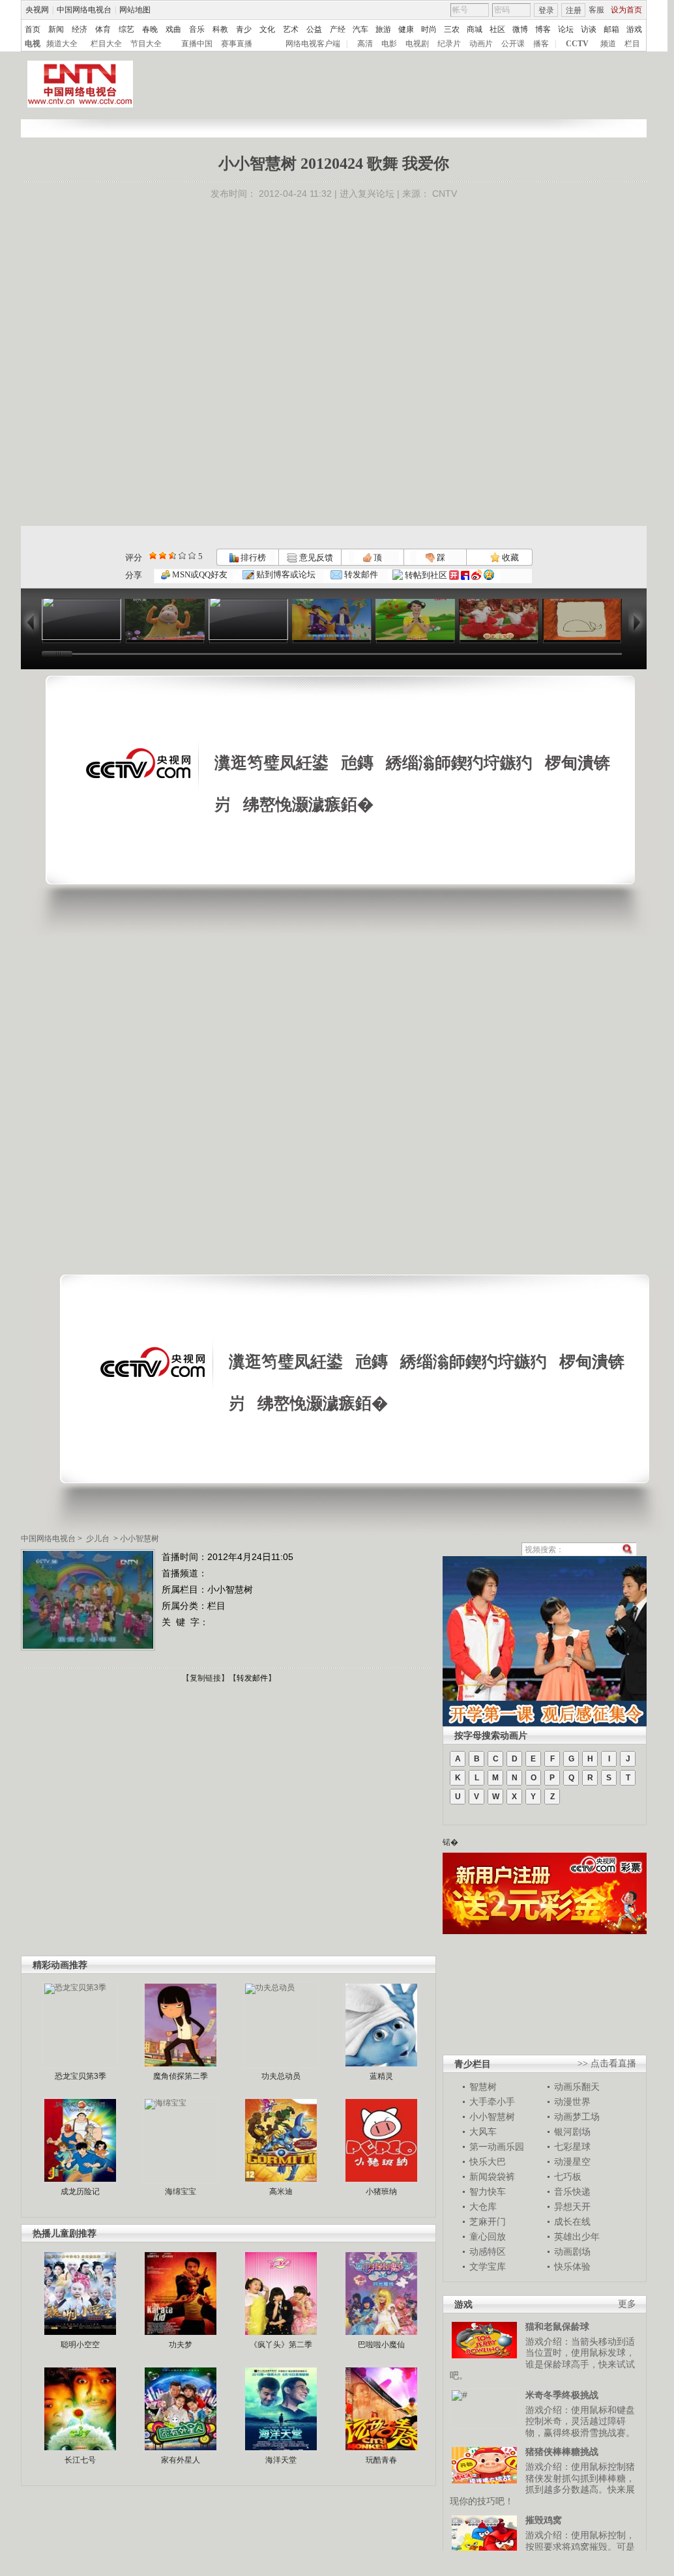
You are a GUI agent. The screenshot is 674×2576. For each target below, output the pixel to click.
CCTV (577, 44)
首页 (33, 29)
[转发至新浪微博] (476, 575)
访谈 (589, 29)
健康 (406, 29)
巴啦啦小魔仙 (381, 2345)
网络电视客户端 (313, 44)
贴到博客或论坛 (285, 574)
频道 (608, 44)
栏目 (632, 44)
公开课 (513, 44)
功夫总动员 (281, 2076)
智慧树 (483, 2087)
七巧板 (568, 2177)
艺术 (291, 29)
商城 (475, 29)
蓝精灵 (381, 2076)
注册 (574, 10)
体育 (103, 29)
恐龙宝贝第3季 (81, 2076)
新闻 (56, 29)
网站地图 (135, 10)
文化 (267, 29)
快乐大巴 (488, 2162)
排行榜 (252, 557)
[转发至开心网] (454, 575)
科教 (220, 29)
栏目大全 (106, 44)
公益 (314, 29)
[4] (163, 556)
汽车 (360, 29)
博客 (543, 29)
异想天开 (572, 2207)
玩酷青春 (381, 2460)
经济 (80, 29)
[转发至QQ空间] (489, 575)
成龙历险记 (80, 2192)
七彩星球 (572, 2147)
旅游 (383, 29)
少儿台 (98, 1539)
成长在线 (572, 2221)
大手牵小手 (492, 2102)
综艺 (126, 29)
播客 (541, 44)
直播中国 (197, 44)
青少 (244, 29)
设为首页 (626, 10)
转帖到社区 (426, 575)
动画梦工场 (577, 2117)
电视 (33, 44)
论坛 (566, 29)
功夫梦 (181, 2345)
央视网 (37, 10)
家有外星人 (181, 2460)
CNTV (445, 194)
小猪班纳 (381, 2192)
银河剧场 (572, 2132)
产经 (338, 29)
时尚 (429, 29)
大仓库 (483, 2207)
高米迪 (281, 2192)
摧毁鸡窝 (544, 2520)
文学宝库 (488, 2266)
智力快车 (488, 2192)
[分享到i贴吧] (465, 575)
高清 (365, 44)
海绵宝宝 (181, 2192)
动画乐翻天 (577, 2087)
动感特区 (488, 2251)
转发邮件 (360, 574)
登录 (546, 10)
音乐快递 (572, 2192)
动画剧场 (572, 2251)
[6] (172, 556)
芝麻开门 (488, 2221)
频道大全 (62, 44)
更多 (627, 2304)
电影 (389, 44)
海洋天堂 (281, 2460)
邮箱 (611, 29)
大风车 (483, 2132)
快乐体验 (572, 2266)
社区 (497, 29)
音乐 (197, 29)
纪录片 (449, 44)
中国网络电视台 (84, 10)
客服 (596, 10)
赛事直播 (237, 44)
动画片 (481, 44)
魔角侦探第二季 (181, 2076)
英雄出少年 (577, 2236)
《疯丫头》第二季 (281, 2345)
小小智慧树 (139, 1539)
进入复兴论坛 (367, 194)
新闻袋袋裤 (492, 2177)
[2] (153, 556)
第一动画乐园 (497, 2147)
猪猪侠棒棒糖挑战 (562, 2452)
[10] (192, 556)
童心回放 (488, 2236)
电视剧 (417, 44)
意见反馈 (315, 557)
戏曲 (173, 29)
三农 (452, 29)
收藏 (509, 557)
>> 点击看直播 (607, 2063)
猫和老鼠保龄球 (557, 2326)
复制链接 (205, 1678)
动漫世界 (572, 2102)
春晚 (150, 29)
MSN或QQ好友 (199, 574)
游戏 (634, 29)
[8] (182, 556)
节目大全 (146, 44)
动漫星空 (572, 2162)
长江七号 (80, 2460)
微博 (520, 29)
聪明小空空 (80, 2345)
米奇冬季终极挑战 (562, 2395)
